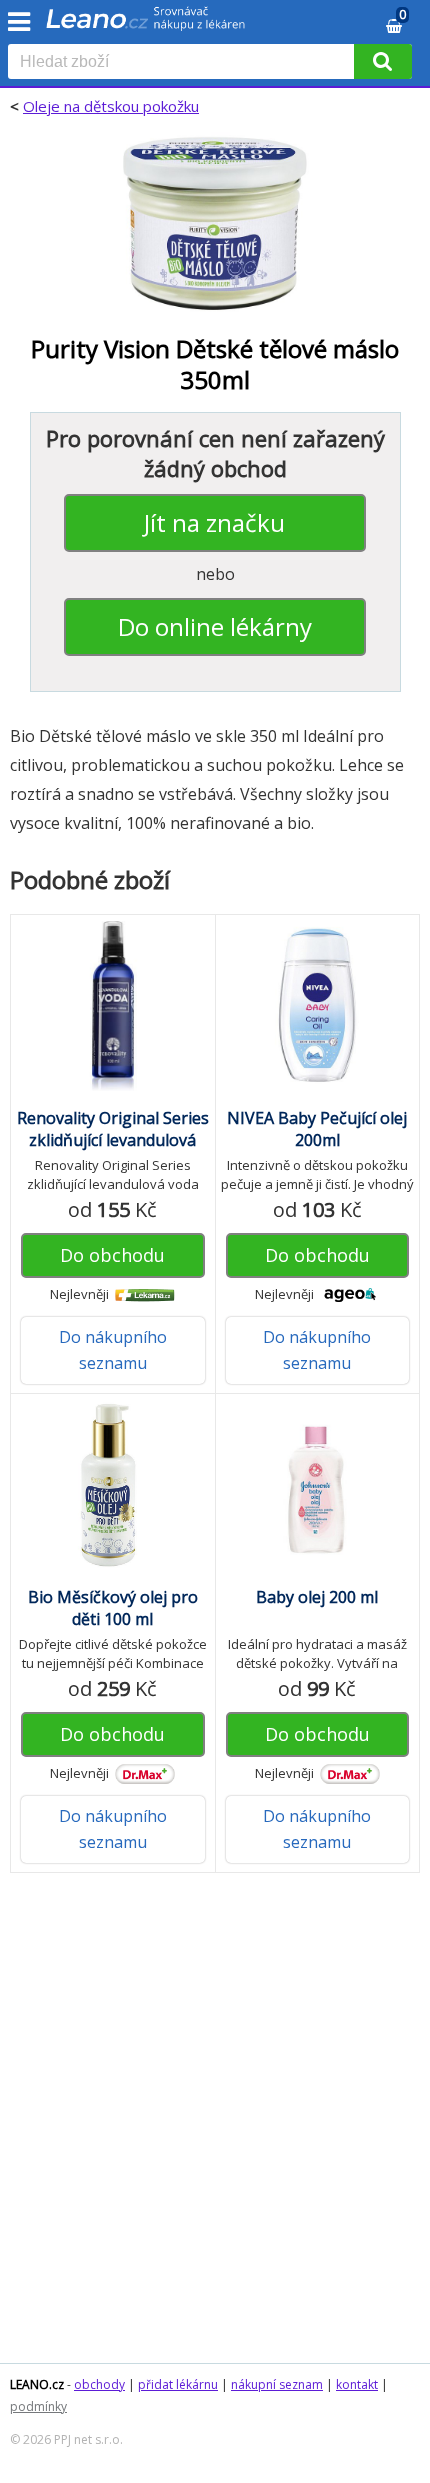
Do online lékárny (215, 626)
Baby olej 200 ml (317, 1597)
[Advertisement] (215, 2128)
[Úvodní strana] (146, 25)
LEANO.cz (37, 2384)
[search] (185, 63)
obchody (99, 2384)
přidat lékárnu (178, 2384)
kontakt (357, 2384)
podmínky (38, 2406)
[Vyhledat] (383, 61)
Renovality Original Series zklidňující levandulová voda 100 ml (113, 1140)
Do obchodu (112, 1255)
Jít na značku (214, 522)
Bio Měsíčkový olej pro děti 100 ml (113, 1608)
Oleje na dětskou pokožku (111, 106)
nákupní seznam (277, 2384)
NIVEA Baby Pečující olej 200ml (317, 1129)
